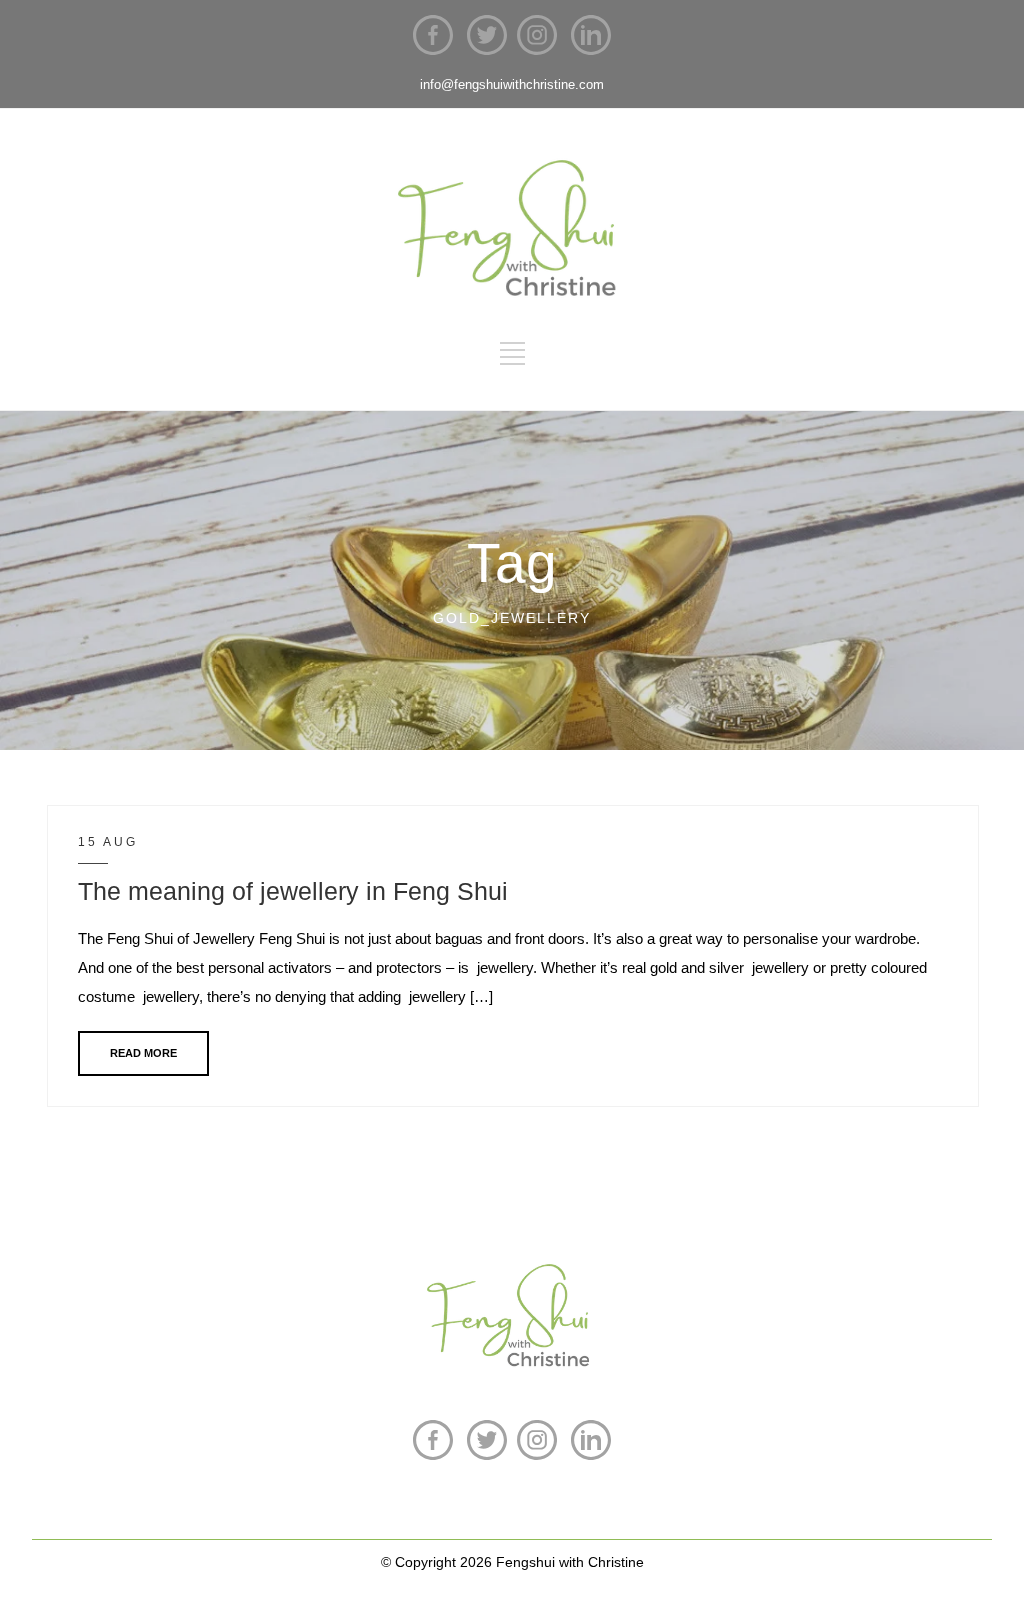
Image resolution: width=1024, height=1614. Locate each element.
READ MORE (143, 1053)
